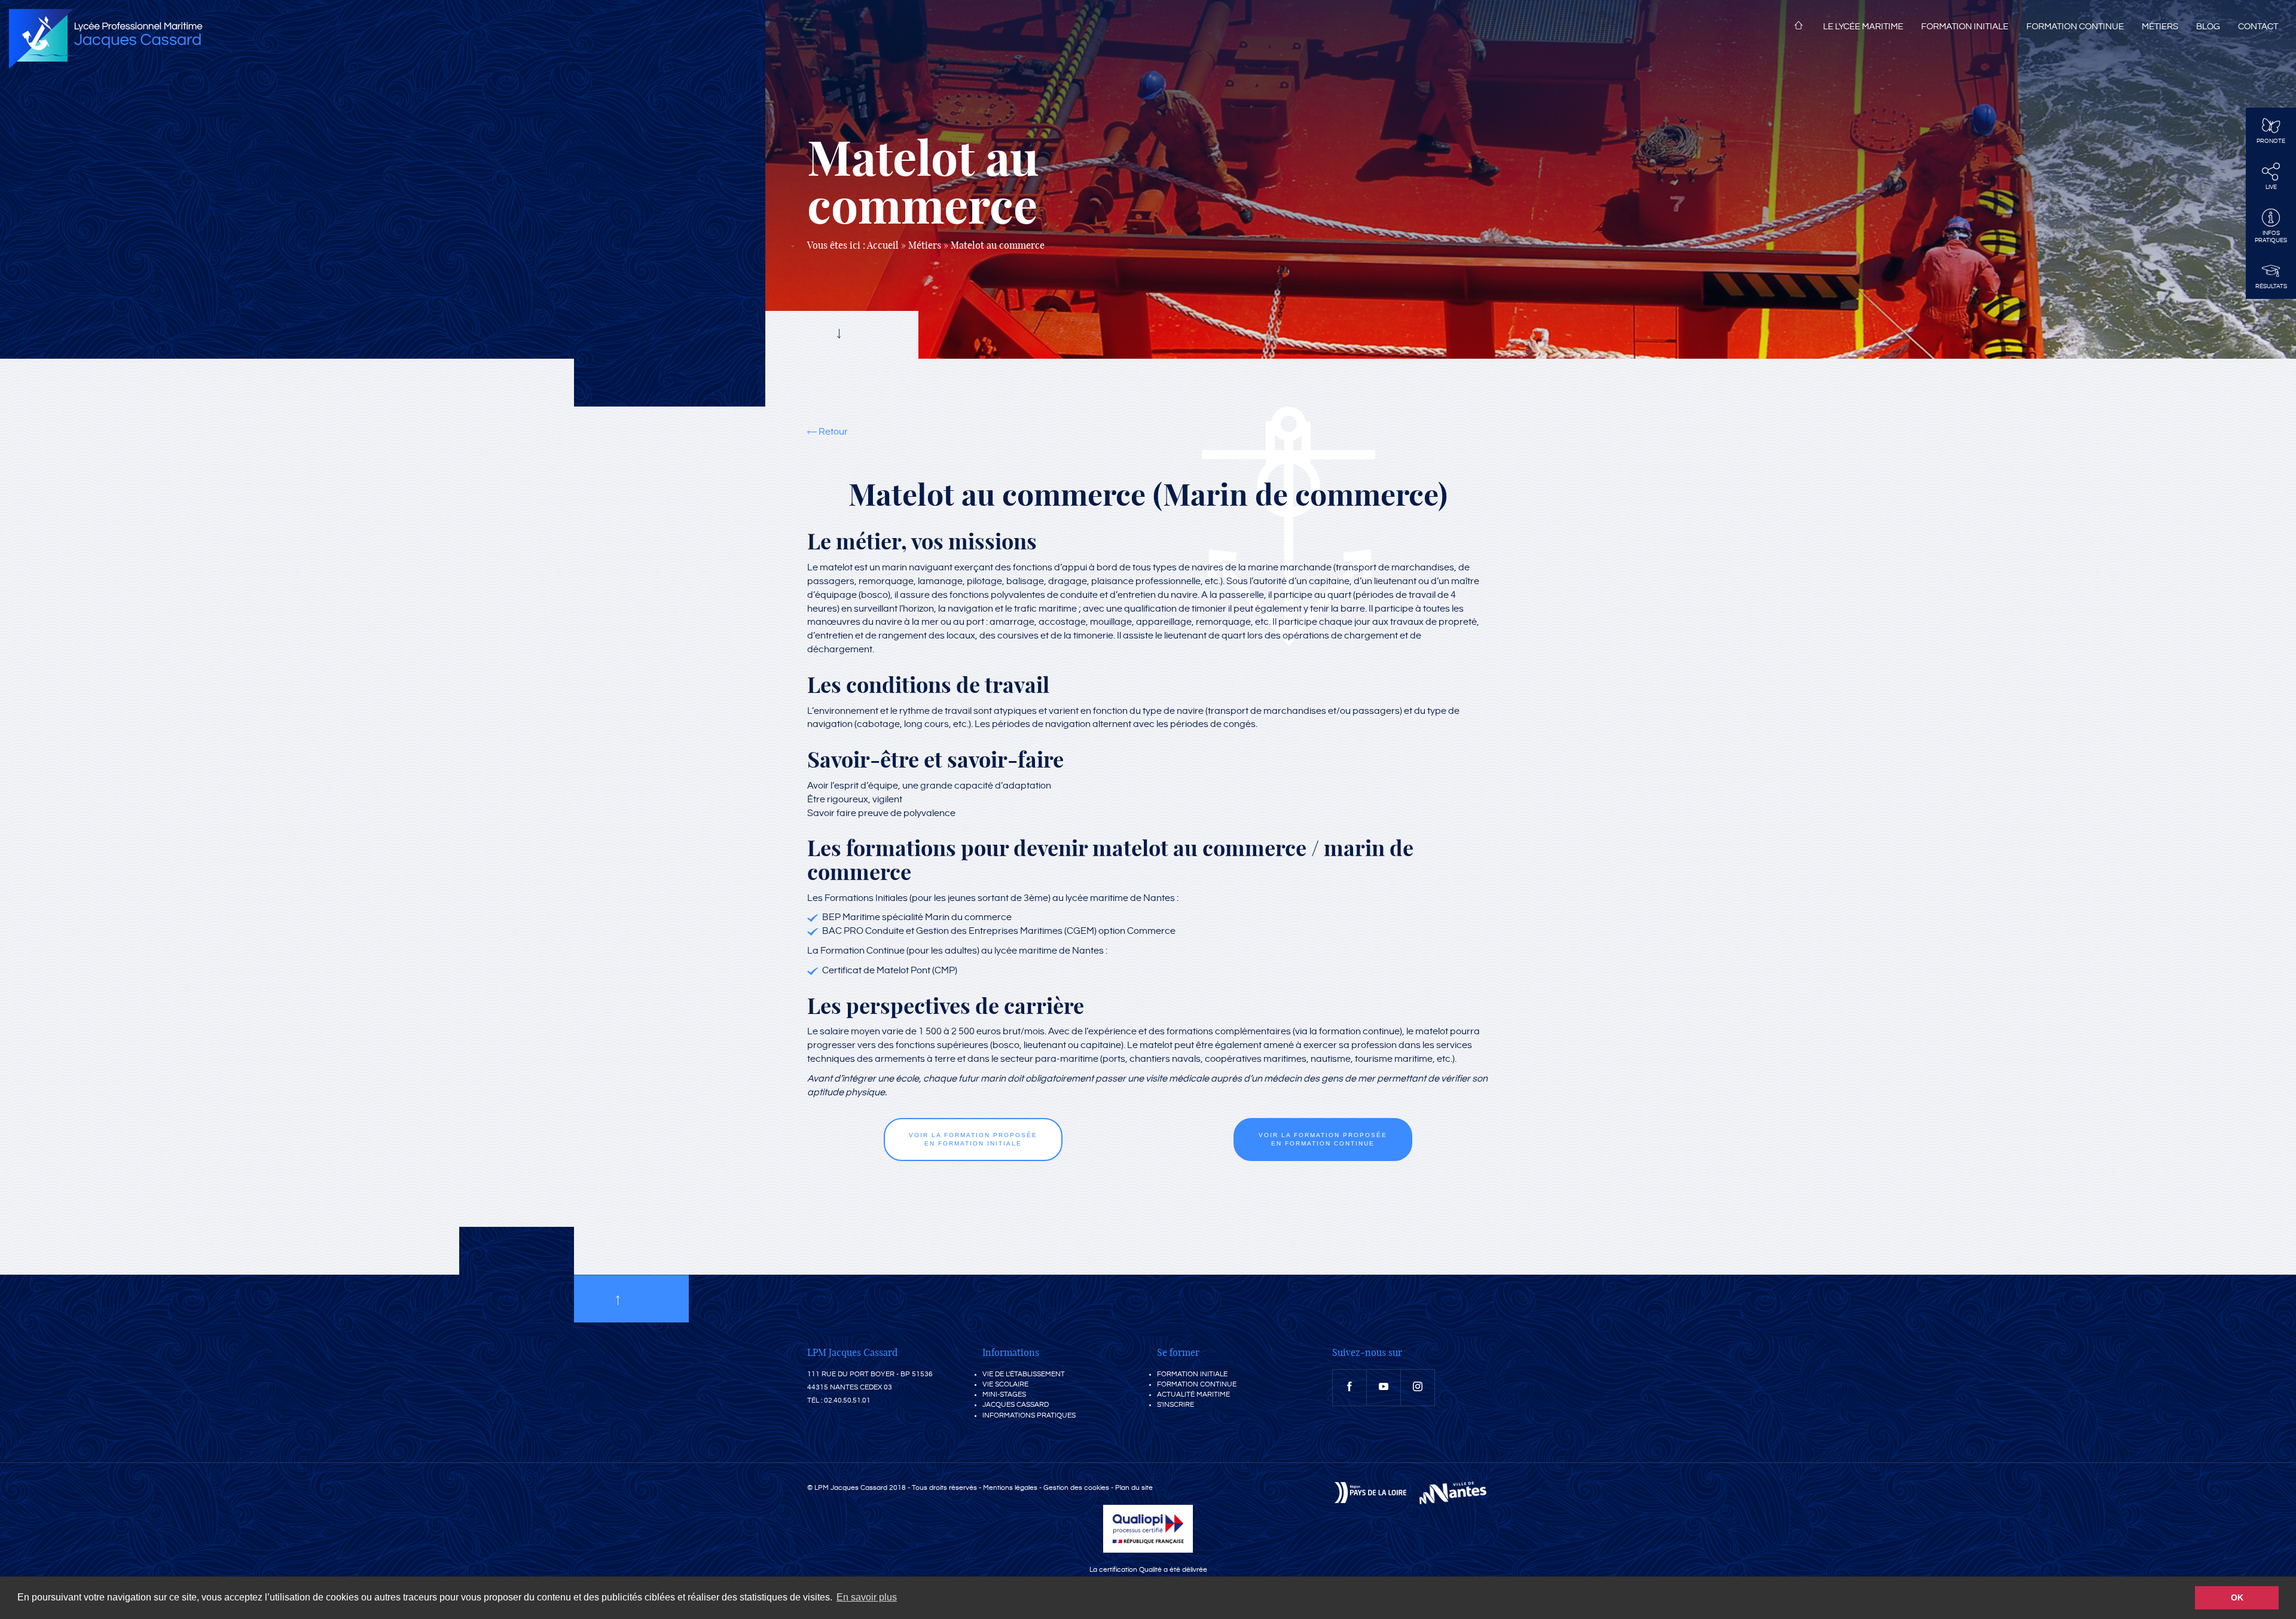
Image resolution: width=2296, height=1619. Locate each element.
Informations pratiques (1029, 1415)
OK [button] (2237, 1597)
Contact (2258, 27)
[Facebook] (1349, 1388)
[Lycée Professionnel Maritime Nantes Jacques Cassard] (106, 39)
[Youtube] (1384, 1388)
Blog (2208, 27)
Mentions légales (1010, 1488)
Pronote (2271, 141)
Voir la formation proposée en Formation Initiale (973, 1139)
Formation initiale (1965, 27)
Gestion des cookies (1076, 1488)
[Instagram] (1418, 1388)
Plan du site (1134, 1488)
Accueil (1799, 28)
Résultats (2271, 286)
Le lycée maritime (1863, 27)
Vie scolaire (1005, 1384)
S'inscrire (1176, 1405)
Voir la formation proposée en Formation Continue (1323, 1139)
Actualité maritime (1193, 1395)
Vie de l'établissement (1024, 1374)
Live (2271, 187)
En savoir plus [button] (867, 1597)
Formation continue (2075, 27)
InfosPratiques (2271, 237)
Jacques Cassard (1016, 1405)
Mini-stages (1004, 1395)
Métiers (2160, 27)
